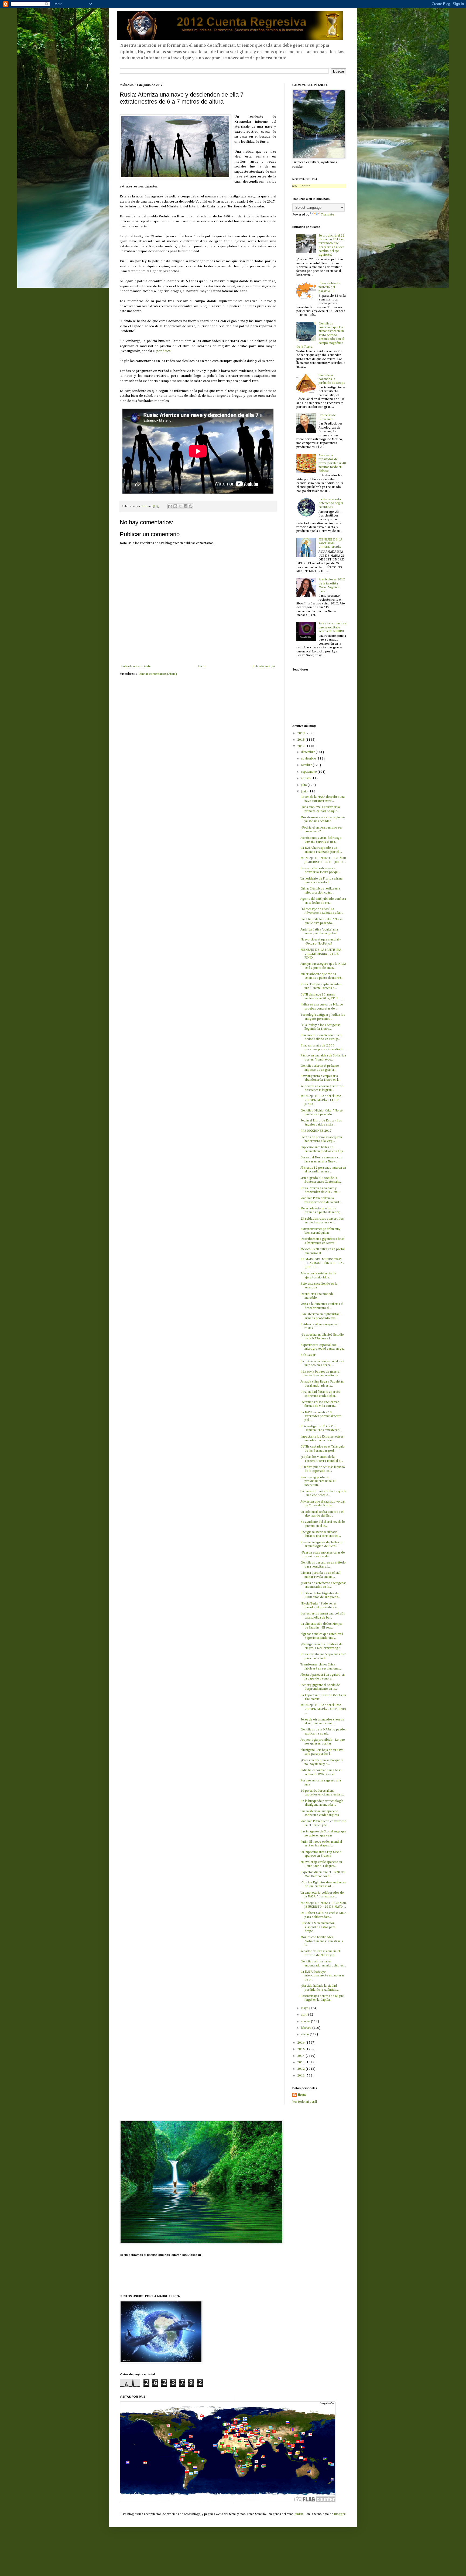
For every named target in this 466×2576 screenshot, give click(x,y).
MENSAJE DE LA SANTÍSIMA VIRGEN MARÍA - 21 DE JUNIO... (321, 954)
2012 (301, 2069)
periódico (164, 351)
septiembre (309, 772)
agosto (306, 778)
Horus (302, 2095)
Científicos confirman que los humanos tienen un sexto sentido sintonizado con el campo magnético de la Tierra (320, 335)
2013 (301, 2062)
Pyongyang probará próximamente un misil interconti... (318, 1481)
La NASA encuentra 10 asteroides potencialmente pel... (321, 1416)
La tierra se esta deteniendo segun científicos (331, 503)
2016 (301, 2043)
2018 (301, 740)
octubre (307, 765)
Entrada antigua (264, 666)
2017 (301, 746)
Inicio (202, 666)
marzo (306, 2021)
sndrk (299, 2514)
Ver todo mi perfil (305, 2102)
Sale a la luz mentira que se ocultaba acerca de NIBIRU (332, 627)
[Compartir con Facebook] (186, 506)
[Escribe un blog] (175, 506)
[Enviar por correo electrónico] (170, 506)
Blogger (340, 2514)
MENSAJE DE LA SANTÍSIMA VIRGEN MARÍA (330, 544)
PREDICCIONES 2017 (316, 1131)
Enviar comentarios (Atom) (158, 674)
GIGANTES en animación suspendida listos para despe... (318, 1927)
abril (305, 2015)
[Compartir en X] (180, 506)
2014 (301, 2056)
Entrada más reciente (136, 666)
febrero (307, 2028)
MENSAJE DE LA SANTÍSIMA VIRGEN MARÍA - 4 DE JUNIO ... (323, 1709)
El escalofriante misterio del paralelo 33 (329, 287)
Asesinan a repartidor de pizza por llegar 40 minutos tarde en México (332, 463)
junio (305, 792)
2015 (301, 2049)
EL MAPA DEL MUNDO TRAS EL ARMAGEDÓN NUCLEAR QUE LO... (322, 1263)
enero (305, 2034)
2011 (301, 2076)
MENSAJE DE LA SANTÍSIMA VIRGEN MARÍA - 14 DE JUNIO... (321, 1100)
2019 (301, 733)
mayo (305, 2008)
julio (304, 785)
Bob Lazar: (308, 1355)
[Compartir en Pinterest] (191, 506)
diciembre (308, 752)
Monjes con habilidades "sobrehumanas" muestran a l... (322, 1941)
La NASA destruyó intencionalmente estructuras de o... (322, 1976)
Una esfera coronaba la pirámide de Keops (332, 379)
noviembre (309, 759)
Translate (327, 215)
